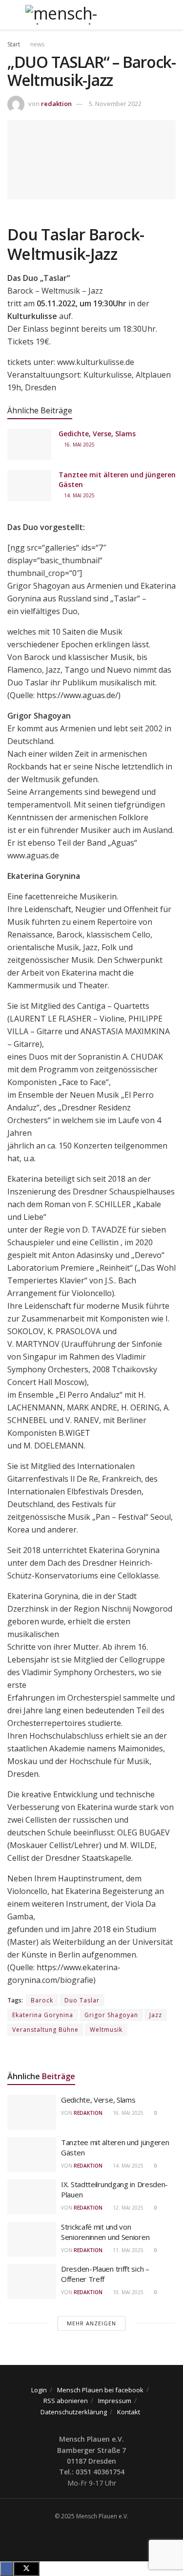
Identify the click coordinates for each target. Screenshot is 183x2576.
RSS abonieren (66, 2401)
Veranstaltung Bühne (45, 2030)
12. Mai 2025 (127, 2208)
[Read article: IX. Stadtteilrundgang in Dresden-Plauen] (32, 2197)
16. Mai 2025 (79, 445)
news (37, 44)
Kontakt (129, 2412)
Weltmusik (106, 2030)
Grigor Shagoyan (111, 2015)
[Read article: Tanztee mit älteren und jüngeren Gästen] (29, 486)
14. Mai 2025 (79, 495)
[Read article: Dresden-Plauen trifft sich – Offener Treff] (32, 2281)
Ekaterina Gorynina (43, 2015)
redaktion (56, 104)
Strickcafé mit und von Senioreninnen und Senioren (105, 2232)
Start (14, 44)
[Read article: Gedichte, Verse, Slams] (29, 445)
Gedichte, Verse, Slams (97, 434)
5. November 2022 (115, 104)
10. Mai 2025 (127, 2292)
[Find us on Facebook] (89, 2536)
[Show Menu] (11, 15)
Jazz (156, 2015)
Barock (42, 2000)
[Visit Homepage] (91, 15)
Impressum (115, 2401)
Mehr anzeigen (91, 2323)
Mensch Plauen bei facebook (100, 2390)
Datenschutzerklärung (74, 2412)
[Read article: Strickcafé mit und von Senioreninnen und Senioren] (32, 2239)
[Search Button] (172, 15)
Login (39, 2390)
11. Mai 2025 (127, 2250)
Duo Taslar (82, 2000)
